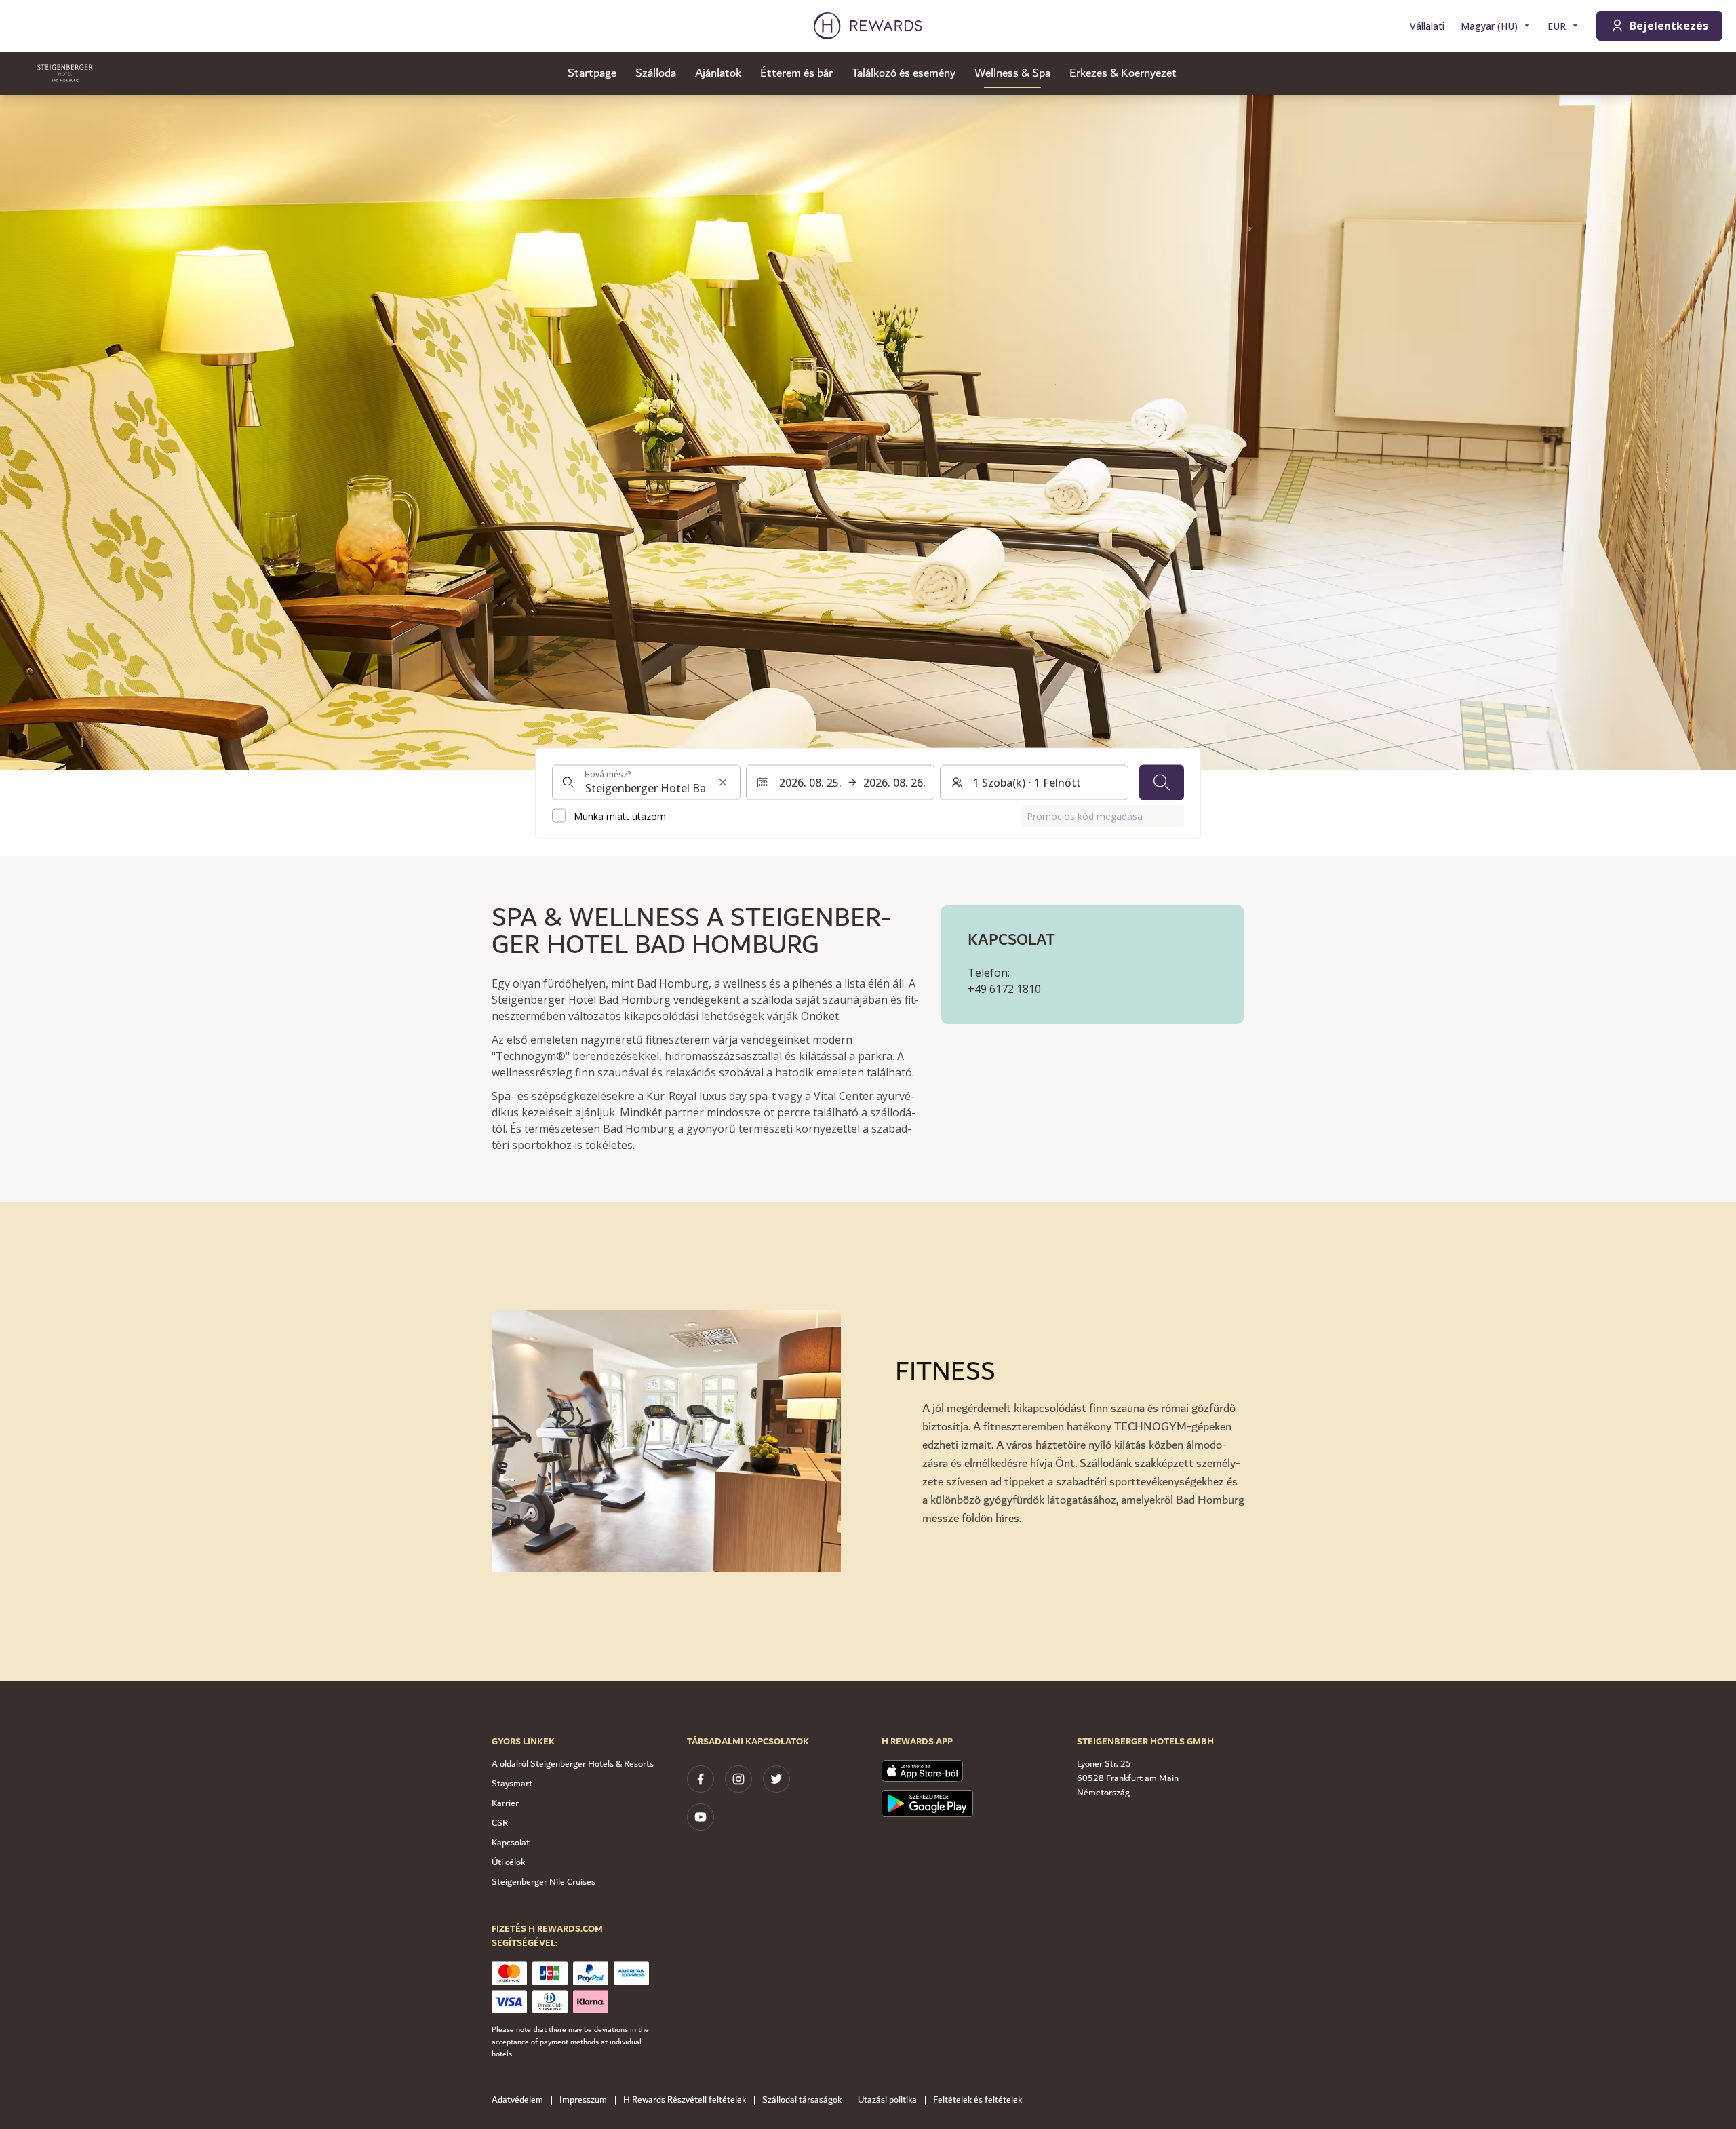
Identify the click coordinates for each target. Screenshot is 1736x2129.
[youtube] (701, 1817)
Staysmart (512, 1784)
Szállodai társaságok (802, 2100)
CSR (500, 1823)
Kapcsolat (511, 1843)
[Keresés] (1162, 782)
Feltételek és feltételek (978, 2100)
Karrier (505, 1803)
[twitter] (776, 1779)
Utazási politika (887, 2100)
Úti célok (508, 1862)
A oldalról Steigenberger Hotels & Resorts (573, 1764)
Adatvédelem (517, 2100)
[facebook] (701, 1779)
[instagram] (738, 1779)
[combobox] (646, 782)
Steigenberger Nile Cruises (544, 1882)
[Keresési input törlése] (723, 782)
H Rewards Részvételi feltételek (685, 2100)
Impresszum (583, 2100)
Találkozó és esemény (904, 73)
